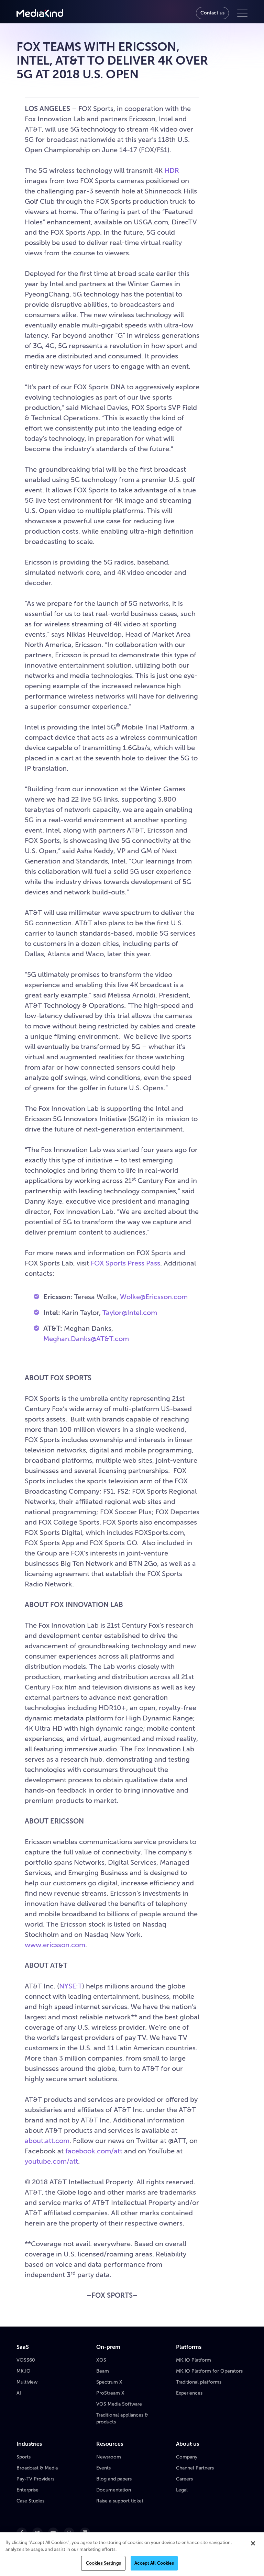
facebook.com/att (94, 2151)
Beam (103, 2371)
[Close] (253, 2543)
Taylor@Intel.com (130, 1313)
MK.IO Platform (194, 2360)
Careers (184, 2479)
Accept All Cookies (154, 2563)
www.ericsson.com (55, 1945)
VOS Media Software (119, 2404)
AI (19, 2393)
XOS (101, 2360)
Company (187, 2457)
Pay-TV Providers (35, 2479)
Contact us (212, 13)
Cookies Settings (103, 2563)
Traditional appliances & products (122, 2418)
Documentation (114, 2490)
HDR (172, 170)
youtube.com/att (51, 2161)
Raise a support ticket (120, 2501)
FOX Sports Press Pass (125, 1263)
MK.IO (24, 2371)
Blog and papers (114, 2479)
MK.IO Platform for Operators (209, 2371)
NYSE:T (71, 1986)
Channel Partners (195, 2468)
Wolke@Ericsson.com (154, 1297)
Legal (182, 2490)
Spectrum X (109, 2382)
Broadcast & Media (37, 2468)
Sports (24, 2457)
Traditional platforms (199, 2382)
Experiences (189, 2393)
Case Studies (30, 2501)
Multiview (27, 2382)
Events (103, 2468)
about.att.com (47, 2141)
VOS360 (26, 2360)
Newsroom (109, 2457)
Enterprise (27, 2490)
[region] (132, 2554)
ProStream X (110, 2393)
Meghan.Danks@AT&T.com (86, 1339)
